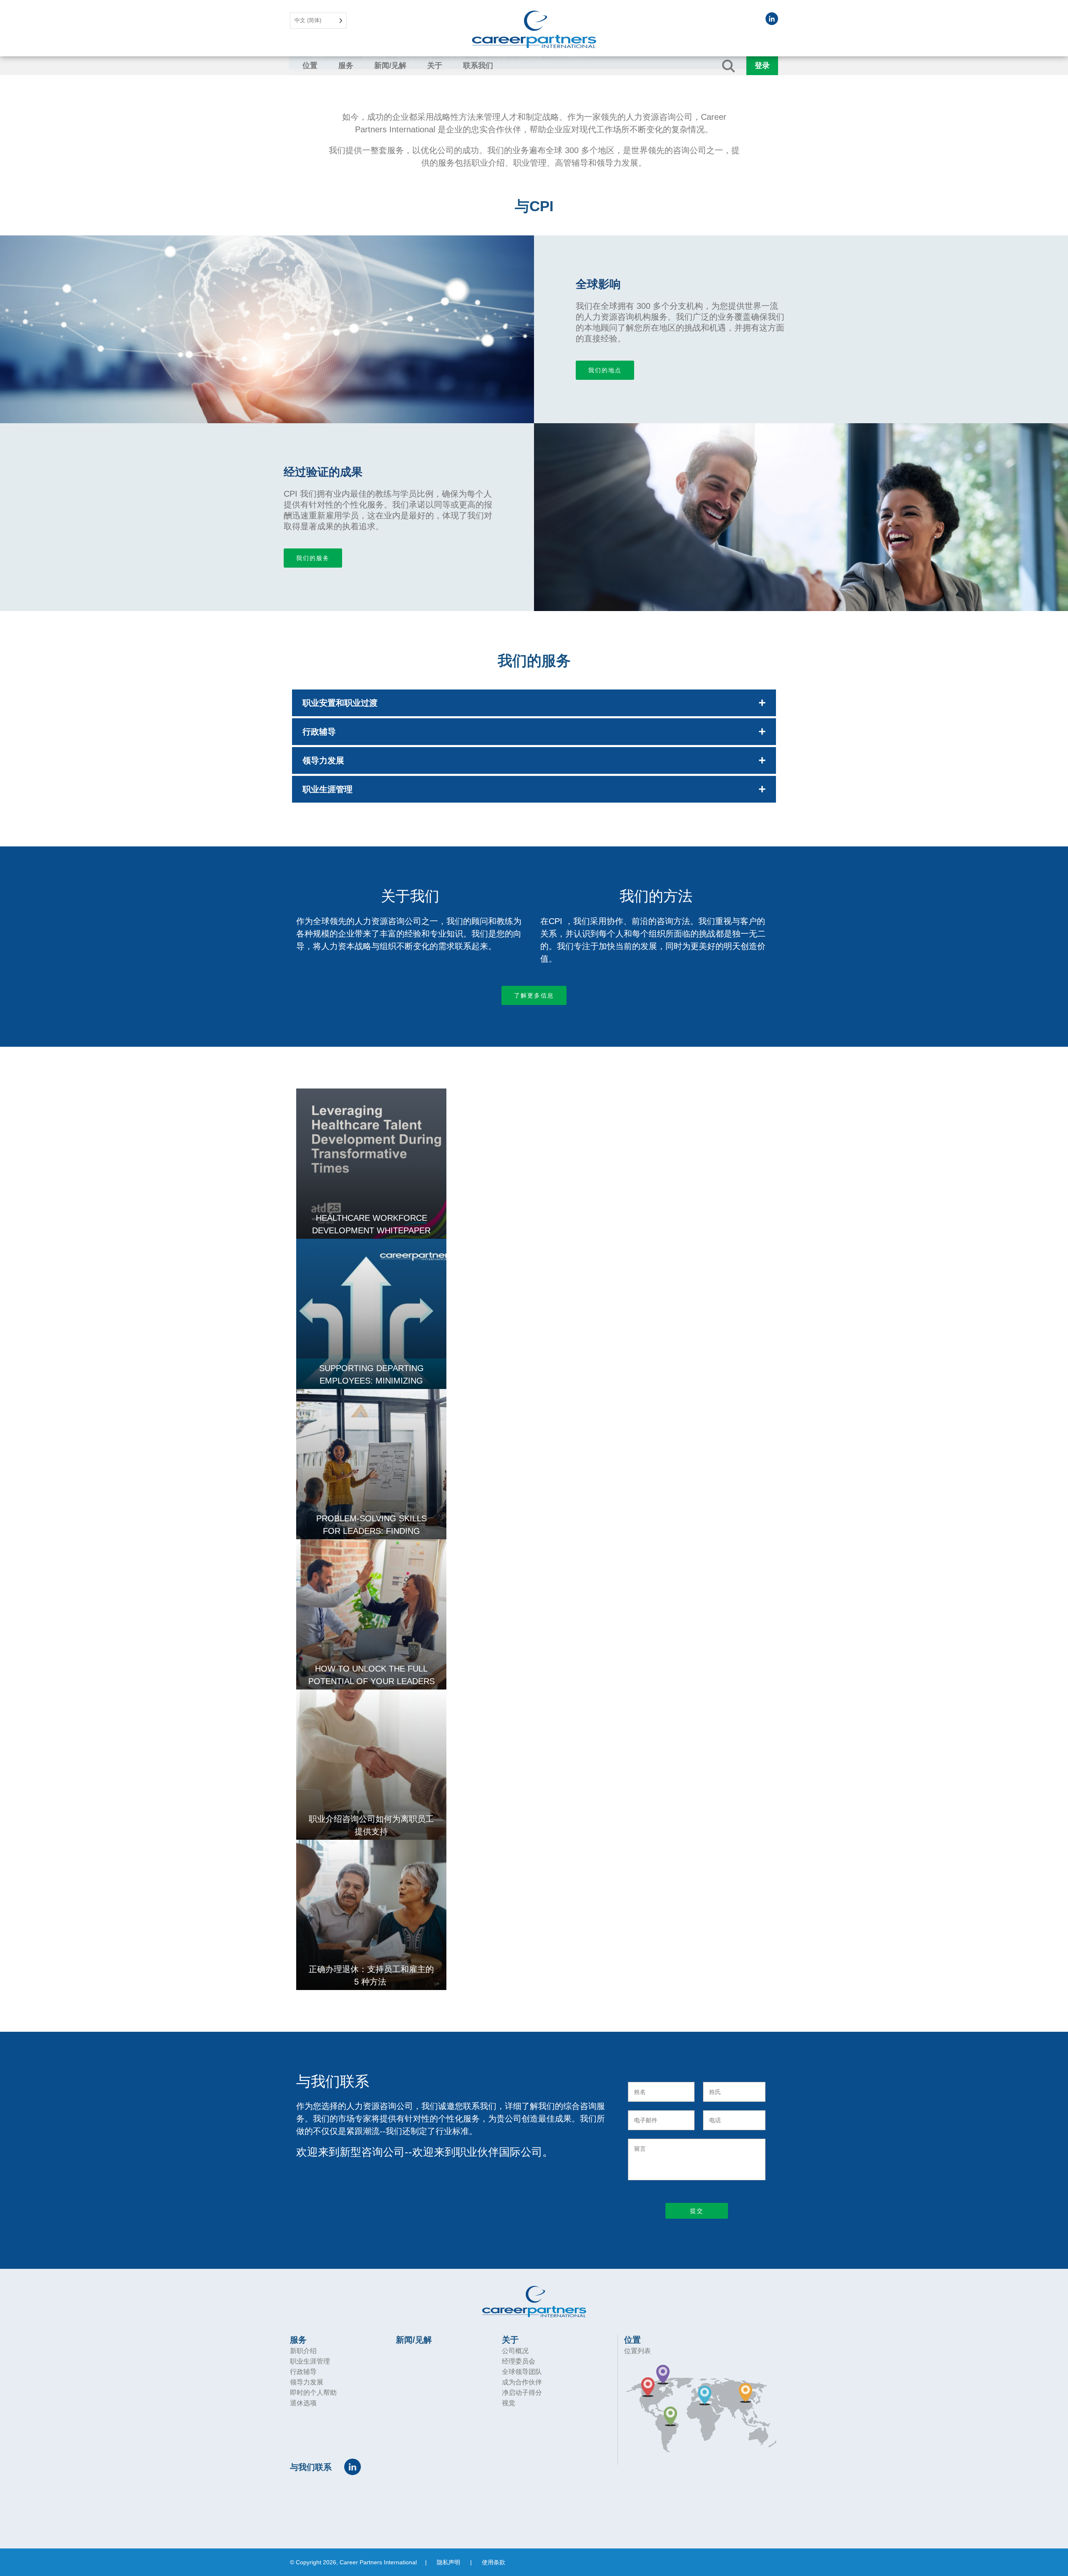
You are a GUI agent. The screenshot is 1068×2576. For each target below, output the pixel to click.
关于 (435, 66)
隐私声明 (448, 2562)
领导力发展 (307, 2382)
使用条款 (494, 2562)
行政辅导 (303, 2372)
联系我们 (478, 66)
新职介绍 (303, 2351)
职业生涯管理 (310, 2361)
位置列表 (637, 2351)
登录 (762, 66)
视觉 (509, 2403)
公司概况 (515, 2351)
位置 (310, 66)
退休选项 (303, 2403)
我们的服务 (313, 558)
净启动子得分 (522, 2393)
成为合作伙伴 (522, 2382)
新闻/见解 (390, 66)
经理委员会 (519, 2361)
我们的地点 (605, 370)
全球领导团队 (522, 2372)
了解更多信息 (534, 995)
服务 (346, 66)
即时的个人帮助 (313, 2393)
